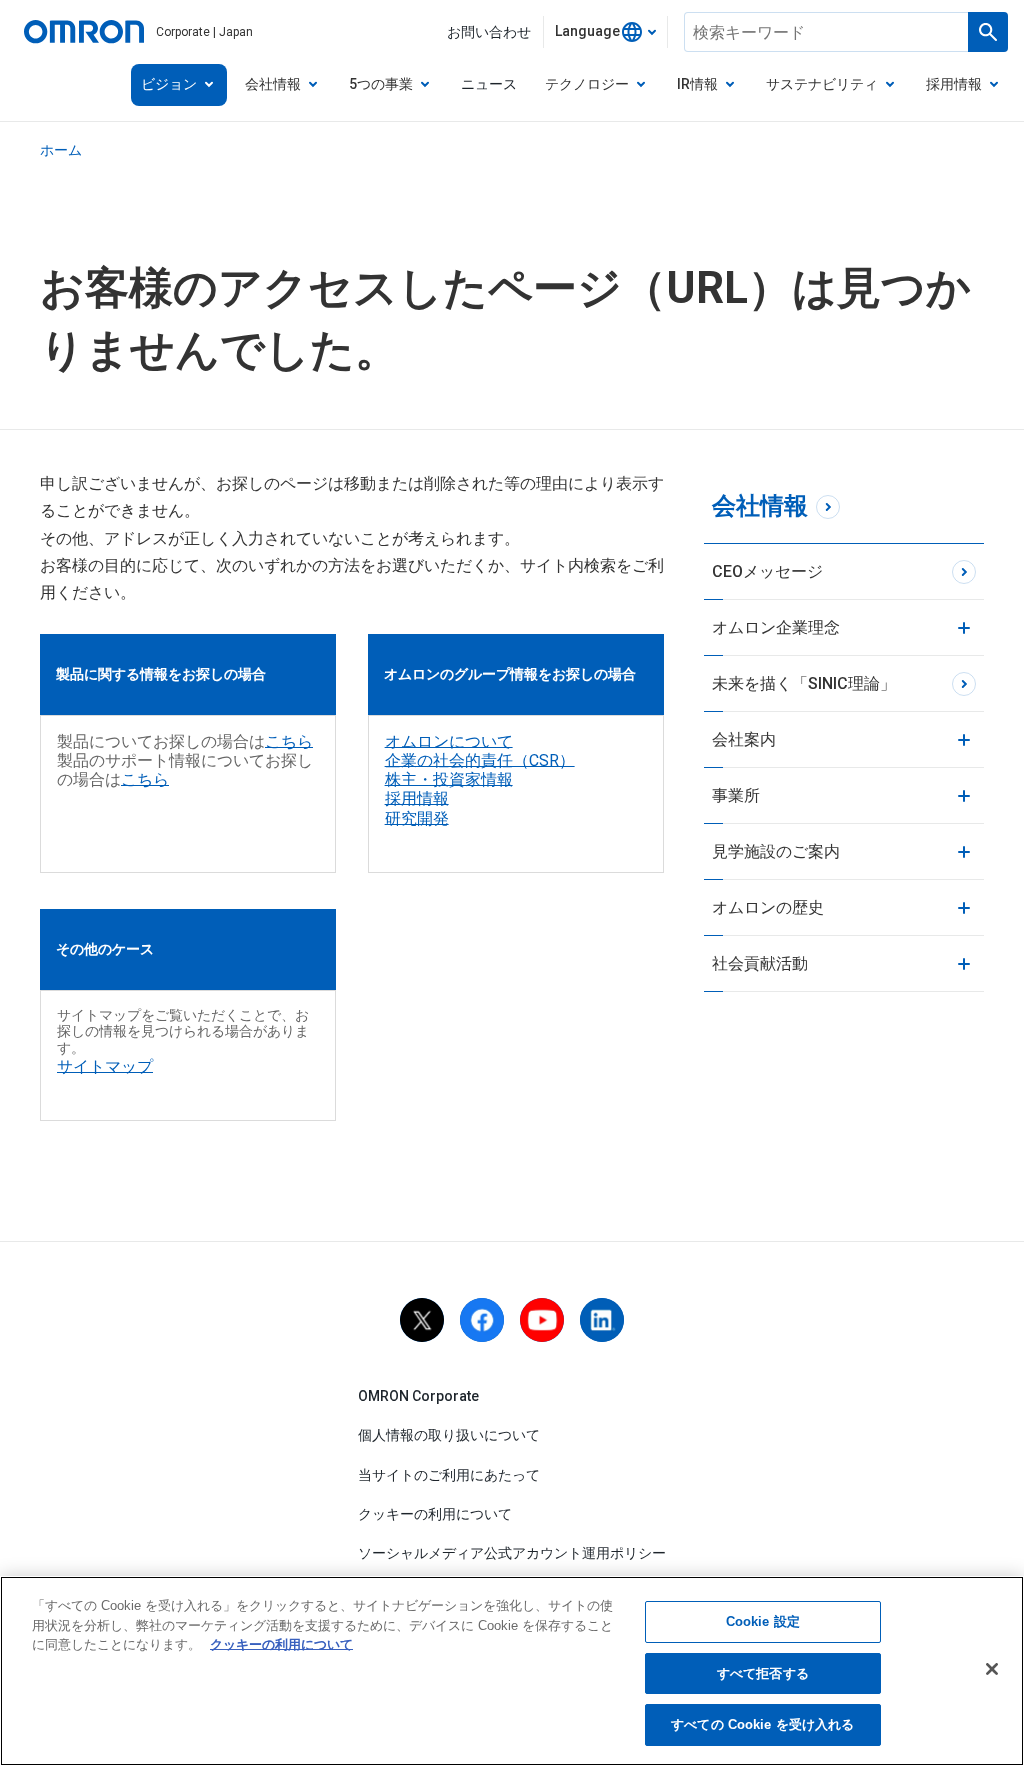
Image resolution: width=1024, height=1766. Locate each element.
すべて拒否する (763, 1673)
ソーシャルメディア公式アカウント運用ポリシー (512, 1553)
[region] (512, 1671)
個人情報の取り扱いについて (449, 1435)
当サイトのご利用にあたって (449, 1475)
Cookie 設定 (763, 1621)
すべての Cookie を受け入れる (762, 1724)
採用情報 (417, 798)
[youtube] (542, 1320)
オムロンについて (449, 741)
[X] (422, 1320)
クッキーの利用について (435, 1514)
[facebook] (482, 1320)
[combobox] (605, 32)
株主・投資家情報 (449, 779)
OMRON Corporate (418, 1396)
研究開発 (417, 818)
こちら (289, 741)
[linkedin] (602, 1320)
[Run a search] (988, 32)
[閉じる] (992, 1669)
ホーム (61, 150)
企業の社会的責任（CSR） (480, 760)
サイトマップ (105, 1066)
